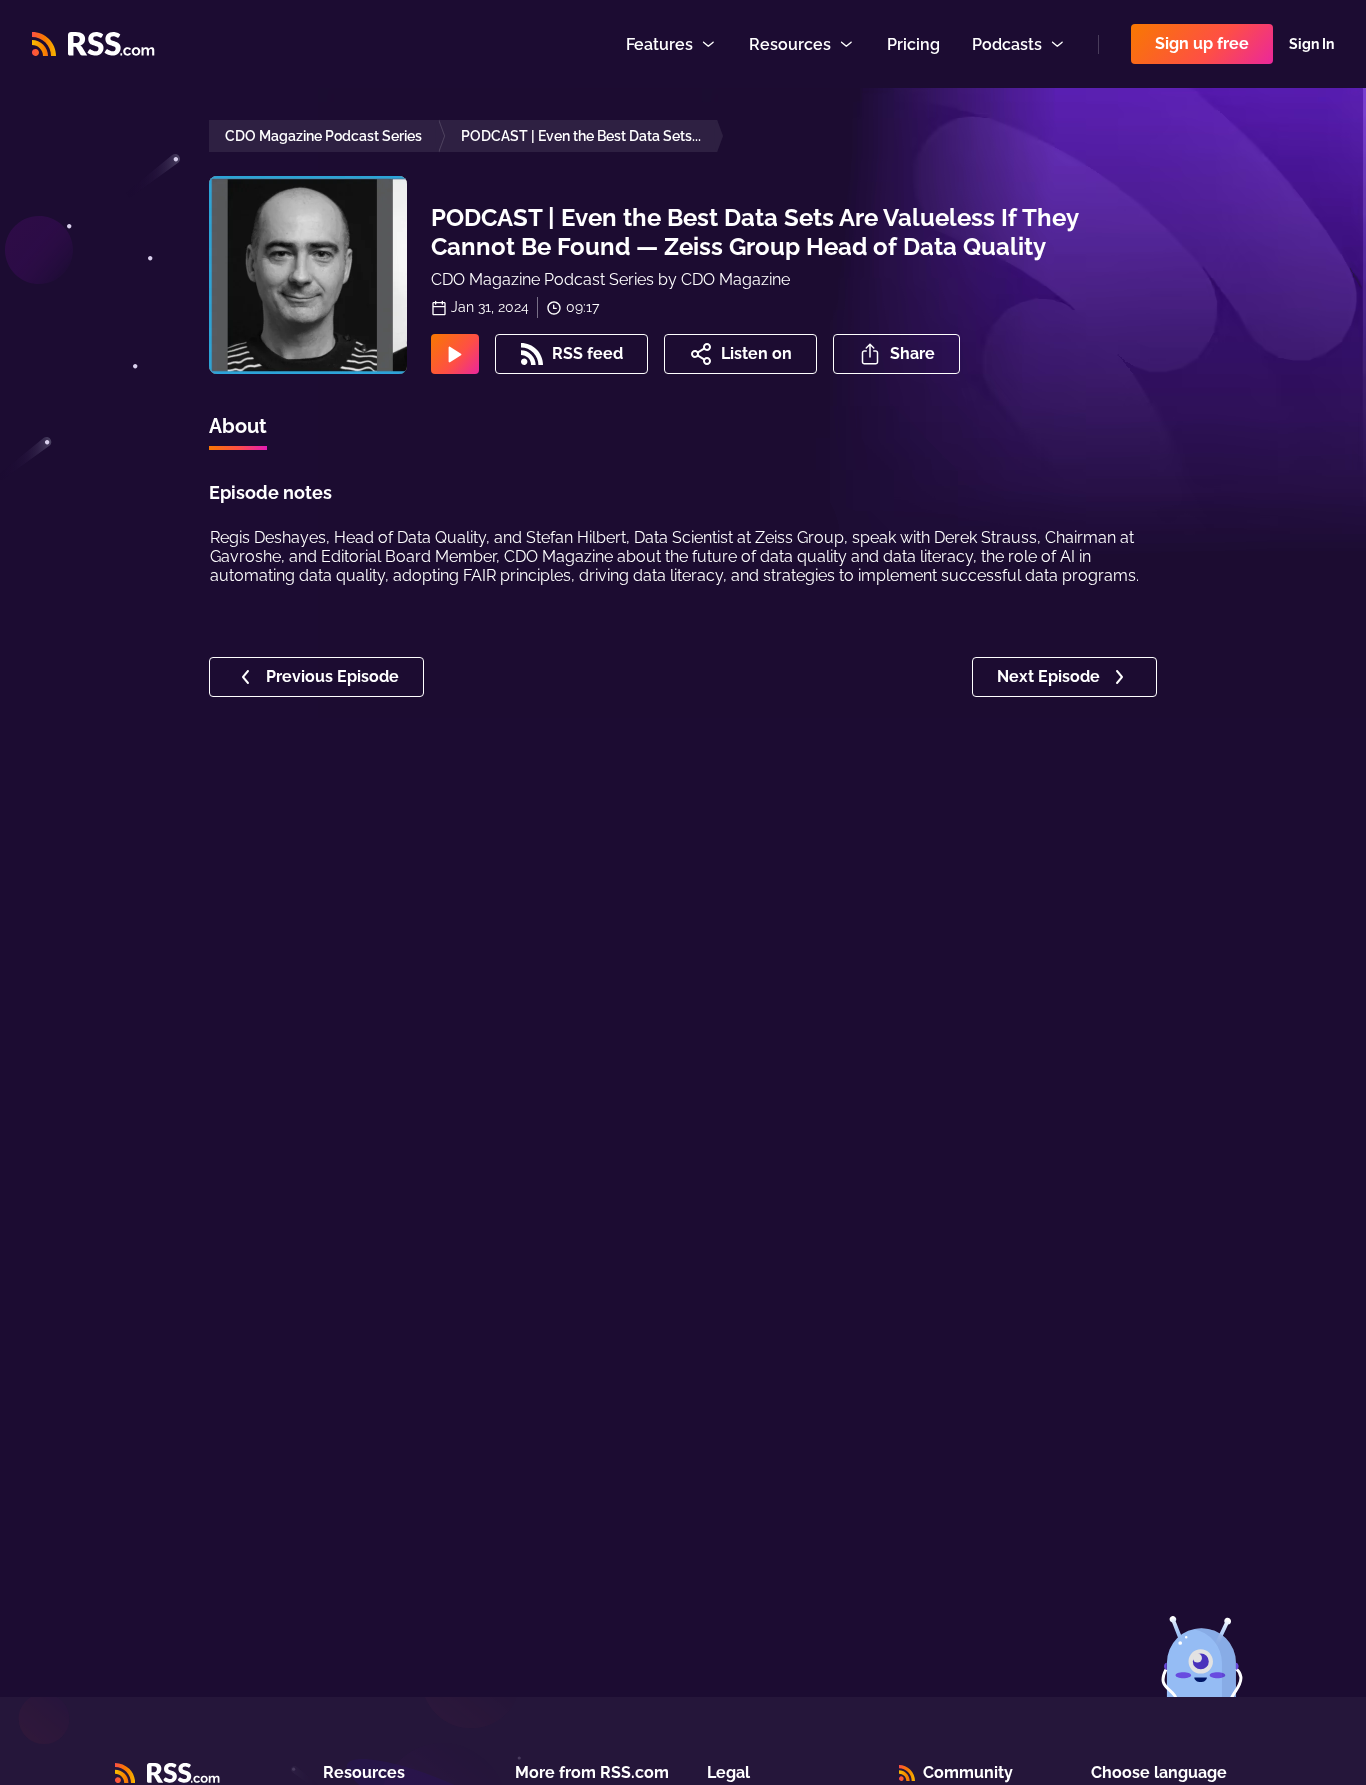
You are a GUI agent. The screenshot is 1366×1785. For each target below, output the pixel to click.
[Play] (455, 354)
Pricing (913, 44)
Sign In (1311, 44)
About (238, 426)
